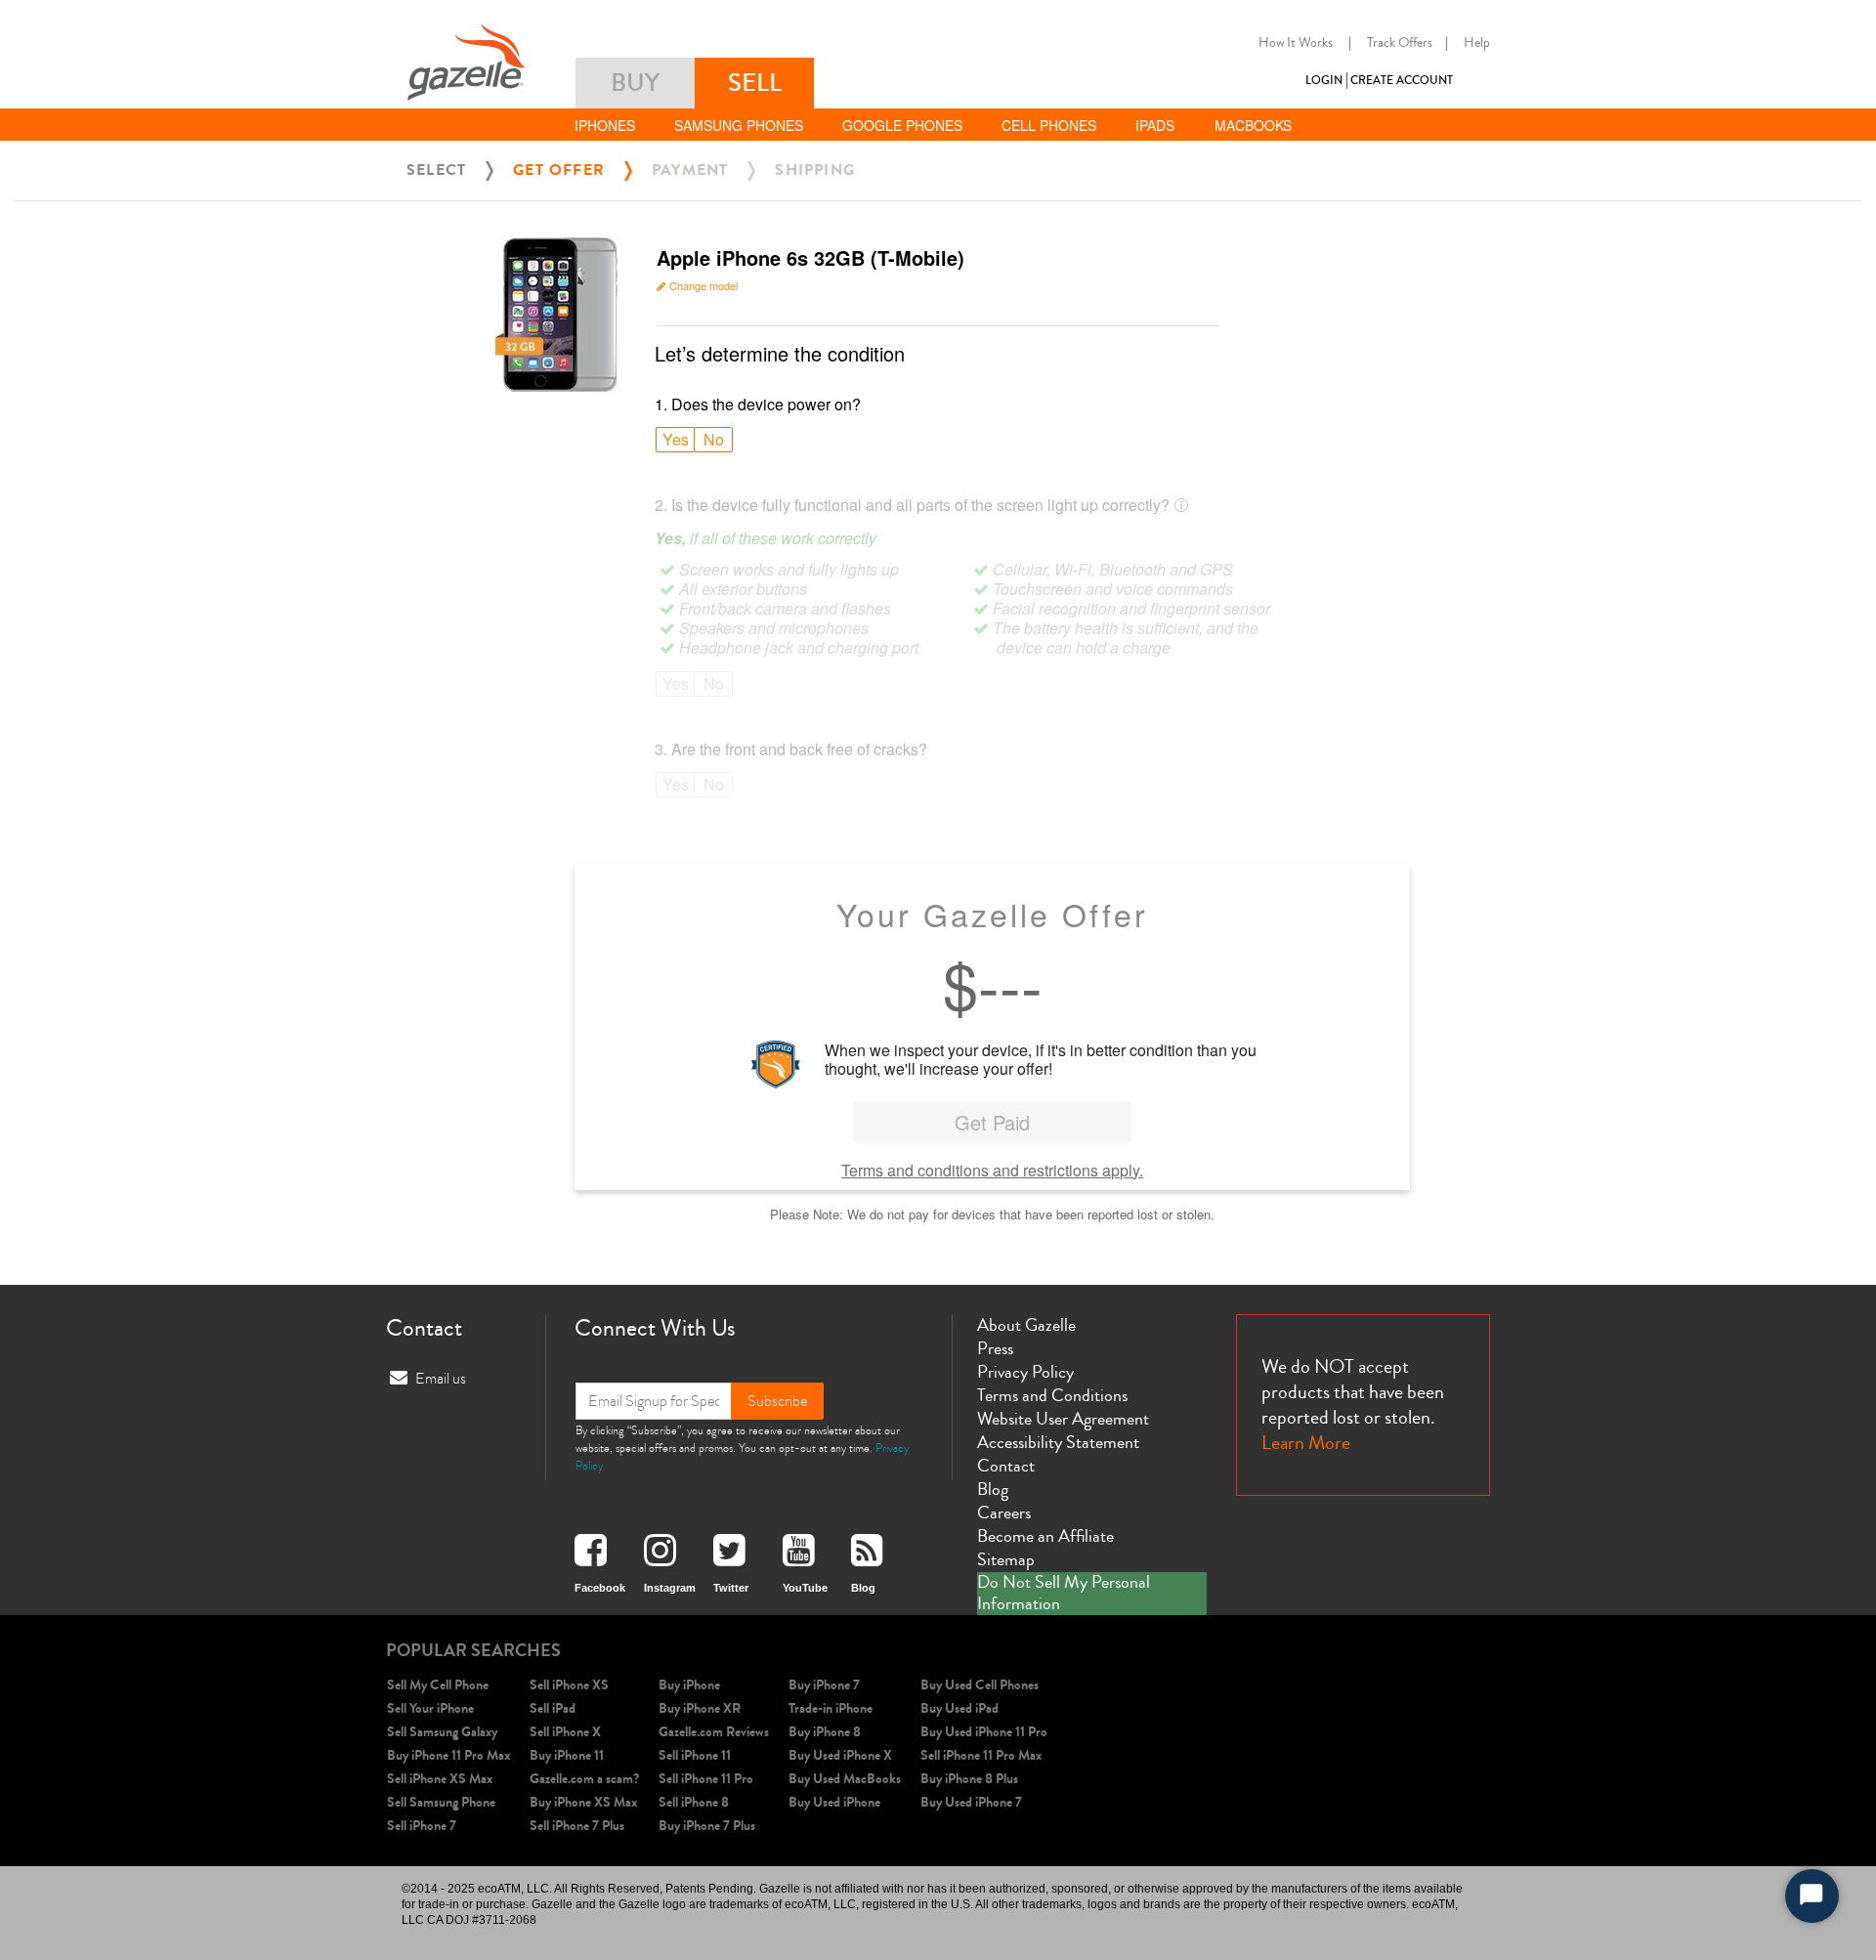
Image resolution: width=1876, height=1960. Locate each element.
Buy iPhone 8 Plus (969, 1779)
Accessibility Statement (1058, 1442)
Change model (703, 285)
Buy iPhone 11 (567, 1755)
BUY (635, 83)
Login (1324, 81)
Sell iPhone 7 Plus (577, 1826)
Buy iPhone (689, 1685)
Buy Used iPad (959, 1708)
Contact (1006, 1466)
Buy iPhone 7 (824, 1685)
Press (995, 1348)
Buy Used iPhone (834, 1802)
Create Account (1402, 81)
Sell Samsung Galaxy (442, 1732)
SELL (755, 83)
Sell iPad (553, 1708)
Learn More (1306, 1443)
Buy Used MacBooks (845, 1779)
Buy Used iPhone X (840, 1755)
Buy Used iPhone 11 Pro (984, 1732)
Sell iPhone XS (569, 1685)
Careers (1004, 1513)
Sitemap (1006, 1559)
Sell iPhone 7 (422, 1826)
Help (1477, 43)
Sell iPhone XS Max (440, 1779)
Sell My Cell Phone (438, 1685)
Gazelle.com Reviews (714, 1732)
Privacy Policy (1025, 1372)
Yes (676, 439)
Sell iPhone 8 (694, 1802)
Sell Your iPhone (430, 1708)
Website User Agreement (1063, 1419)
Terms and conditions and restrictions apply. (992, 1170)
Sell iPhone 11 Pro (706, 1779)
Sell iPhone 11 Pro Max (981, 1755)
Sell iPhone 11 (695, 1755)
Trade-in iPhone (831, 1708)
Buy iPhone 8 (825, 1732)
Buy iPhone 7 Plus (707, 1826)
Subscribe (777, 1401)
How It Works (1296, 43)
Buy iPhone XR (700, 1708)
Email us (441, 1379)
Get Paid (992, 1122)
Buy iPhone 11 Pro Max (448, 1755)
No (714, 439)
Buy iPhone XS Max (583, 1802)
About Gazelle (1026, 1325)
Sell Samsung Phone (441, 1802)
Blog (993, 1489)
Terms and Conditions (1052, 1395)
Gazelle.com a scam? (584, 1779)
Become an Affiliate (1045, 1536)
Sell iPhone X (565, 1732)
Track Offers (1400, 43)
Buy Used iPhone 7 (971, 1802)
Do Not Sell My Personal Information (1064, 1593)
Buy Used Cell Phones (980, 1685)
